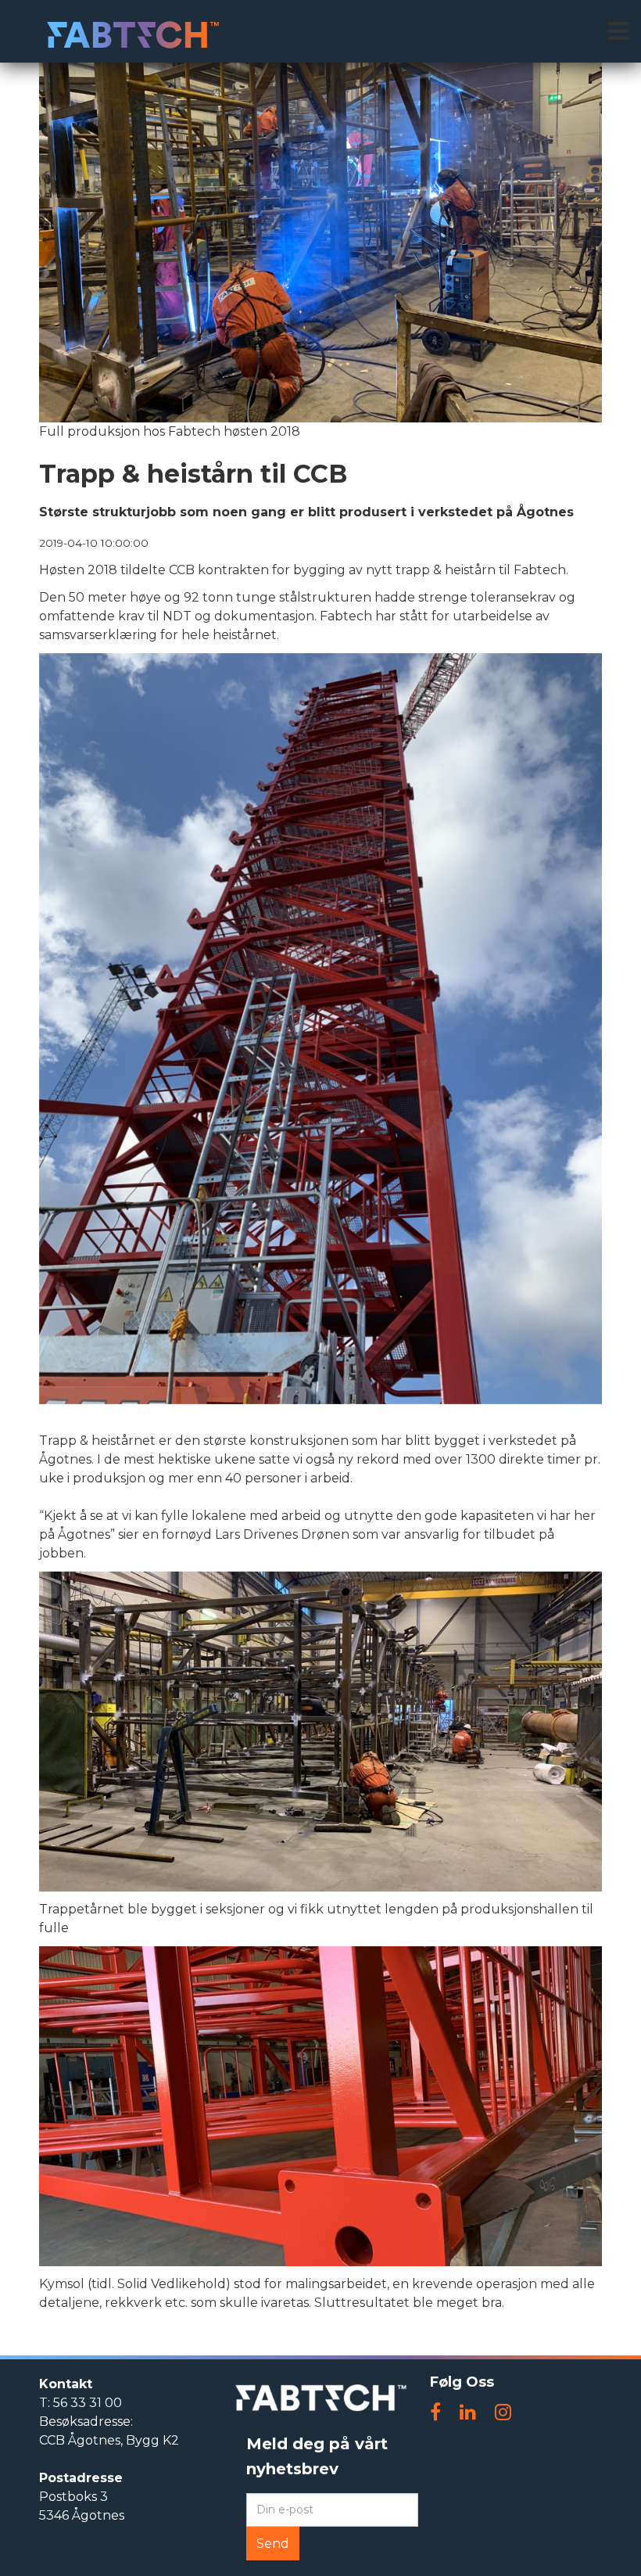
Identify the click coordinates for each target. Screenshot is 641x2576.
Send (273, 2544)
